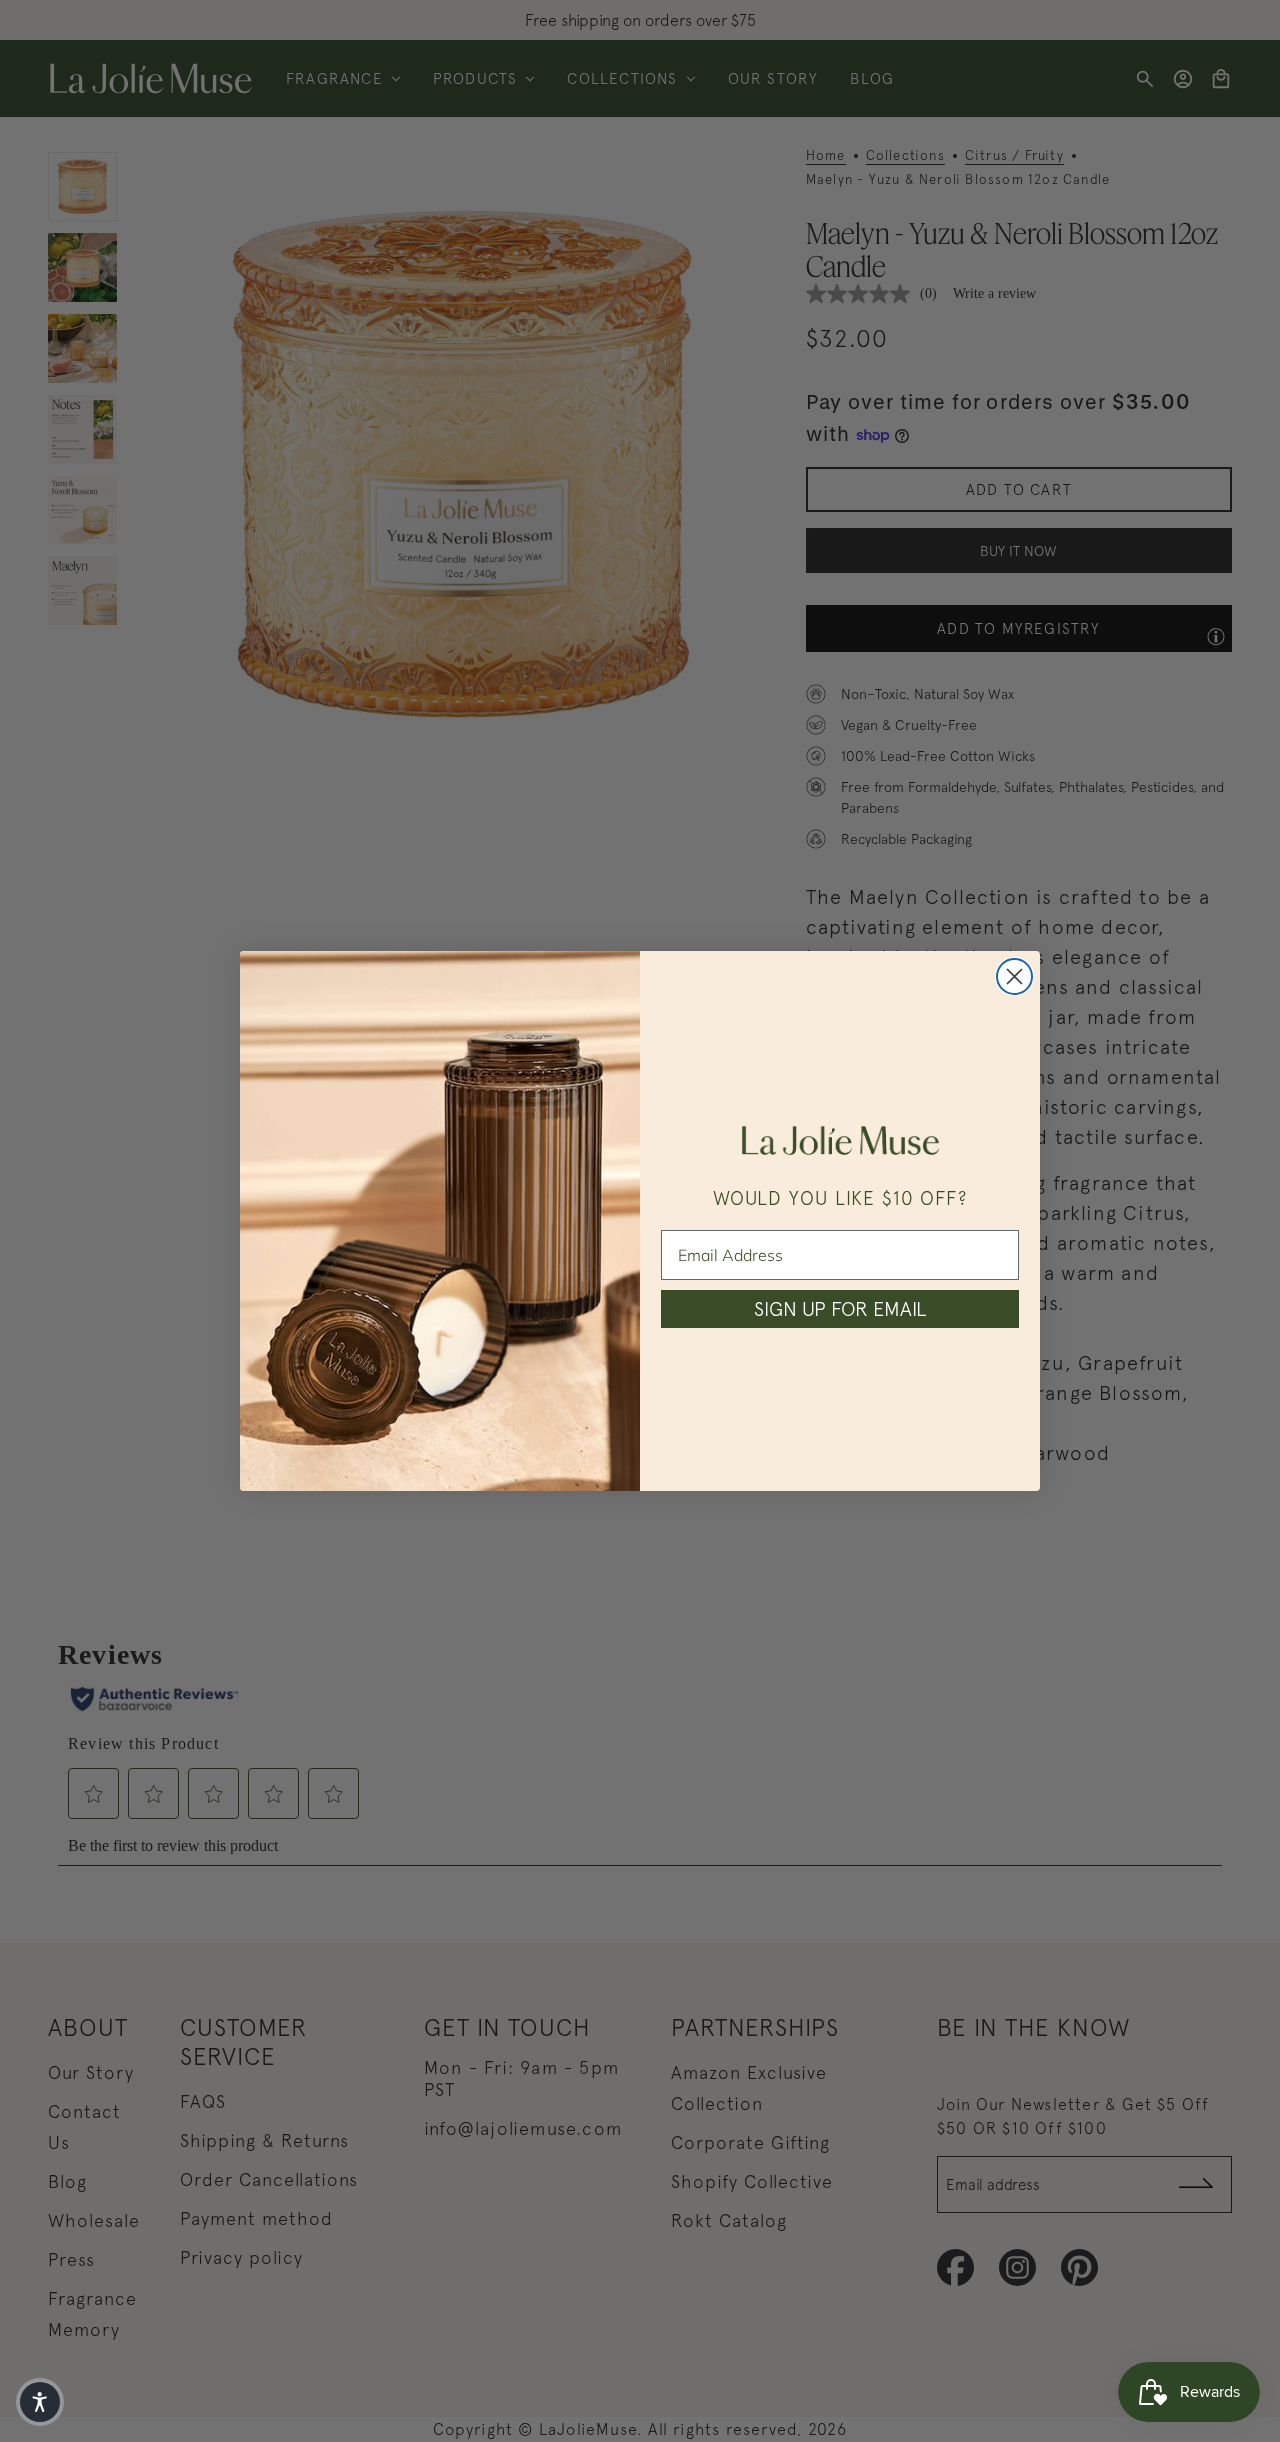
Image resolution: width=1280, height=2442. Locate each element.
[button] (40, 2402)
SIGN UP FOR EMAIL (840, 1308)
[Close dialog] (1014, 976)
